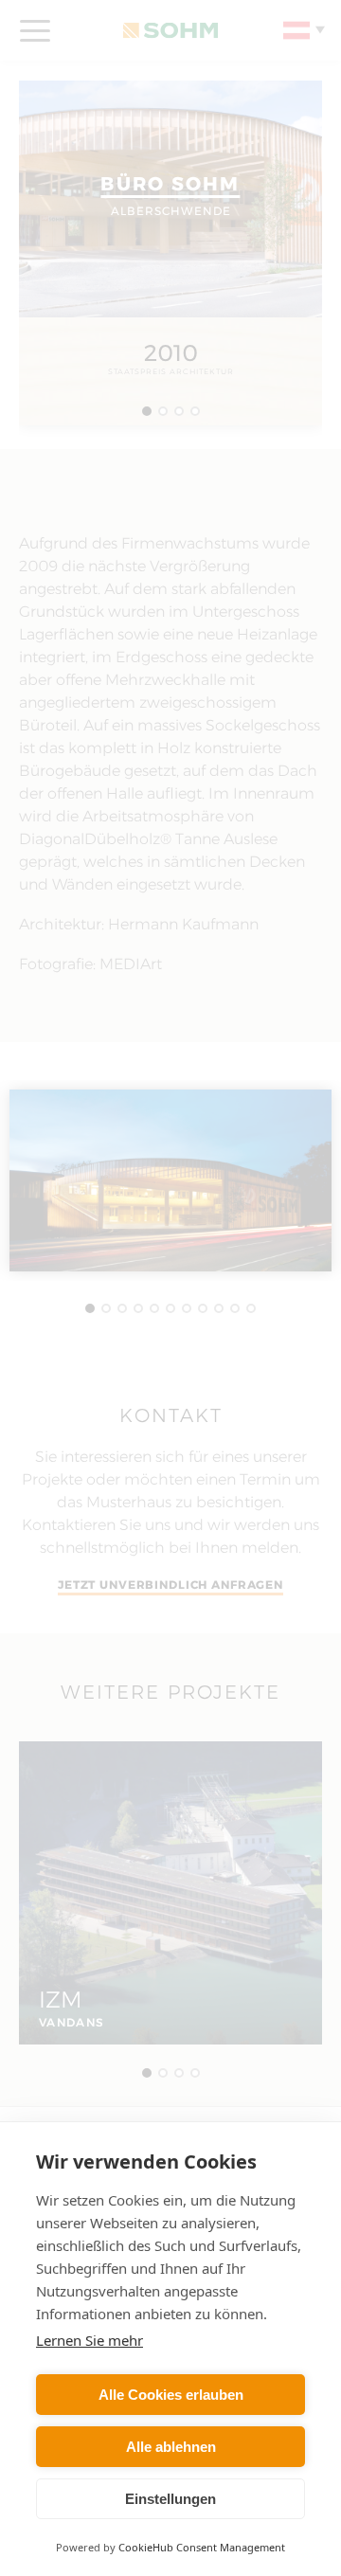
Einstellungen (170, 2499)
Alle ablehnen (171, 2447)
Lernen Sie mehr (90, 2340)
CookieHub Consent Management (202, 2547)
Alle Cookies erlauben (171, 2395)
